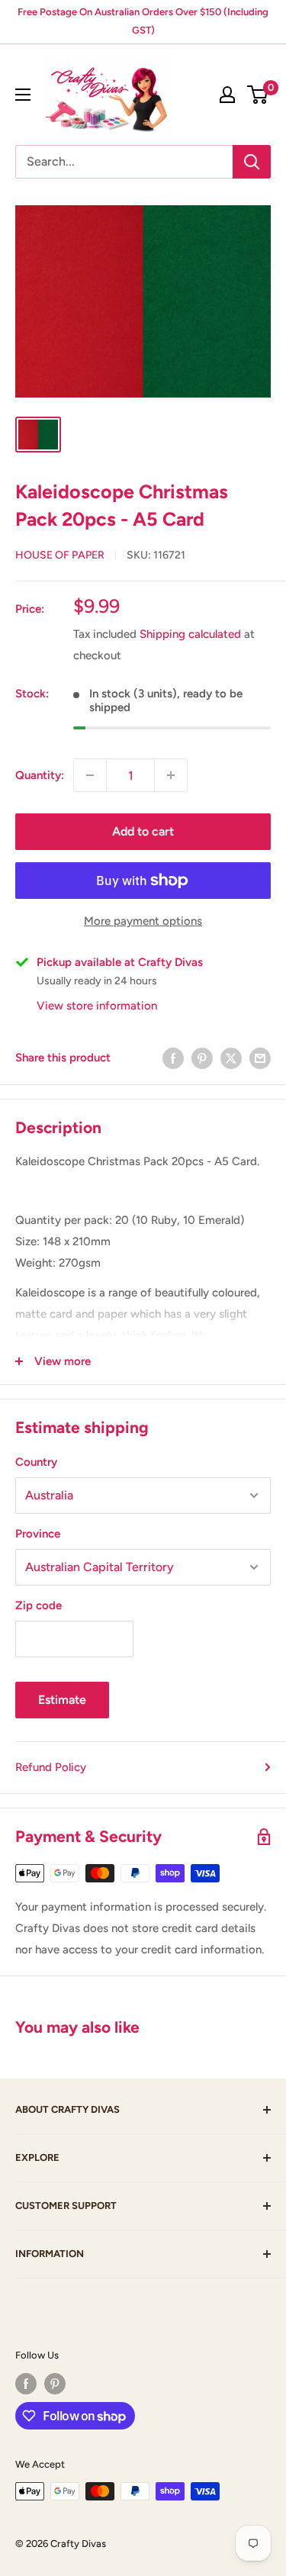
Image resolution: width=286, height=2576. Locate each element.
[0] (258, 95)
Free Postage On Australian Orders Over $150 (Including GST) (143, 21)
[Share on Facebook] (173, 1058)
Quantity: (40, 775)
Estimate (62, 1700)
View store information (97, 1006)
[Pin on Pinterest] (202, 1058)
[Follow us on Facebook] (26, 2384)
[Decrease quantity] (90, 775)
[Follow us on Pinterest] (55, 2384)
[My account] (227, 95)
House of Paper (60, 555)
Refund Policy (51, 1767)
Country (36, 1462)
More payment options (143, 921)
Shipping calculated (190, 634)
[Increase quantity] (171, 775)
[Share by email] (260, 1058)
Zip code (39, 1605)
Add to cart (143, 831)
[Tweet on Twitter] (231, 1058)
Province (38, 1534)
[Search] (252, 162)
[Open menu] (23, 95)
